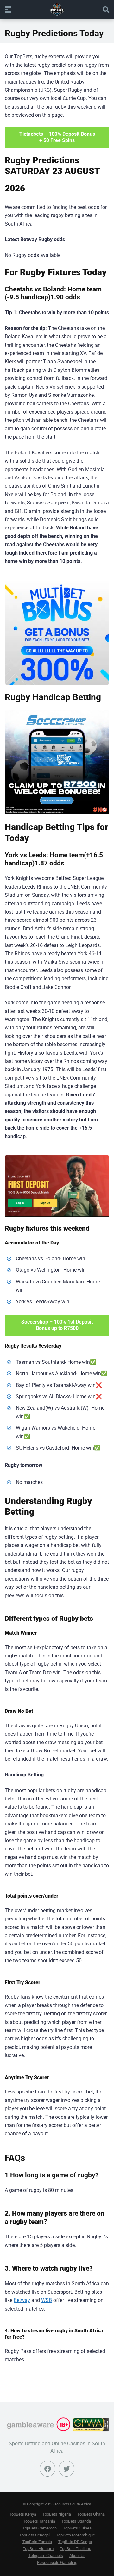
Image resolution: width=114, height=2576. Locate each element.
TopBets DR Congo (75, 2542)
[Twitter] (66, 2469)
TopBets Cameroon (40, 2528)
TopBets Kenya (23, 2514)
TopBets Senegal (35, 2535)
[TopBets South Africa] (57, 9)
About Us (77, 2556)
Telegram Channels (46, 2556)
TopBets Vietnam (38, 2549)
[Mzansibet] (57, 1186)
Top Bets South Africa (73, 2504)
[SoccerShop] (57, 762)
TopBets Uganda (76, 2521)
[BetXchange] (57, 633)
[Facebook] (47, 2469)
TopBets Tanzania (39, 2521)
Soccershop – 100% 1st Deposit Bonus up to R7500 (57, 1325)
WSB (47, 2300)
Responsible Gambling (57, 2563)
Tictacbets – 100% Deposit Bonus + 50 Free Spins (57, 137)
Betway (22, 2300)
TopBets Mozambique (76, 2535)
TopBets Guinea (77, 2528)
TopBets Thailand (76, 2549)
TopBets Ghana (91, 2514)
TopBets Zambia (37, 2542)
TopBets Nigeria (57, 2514)
